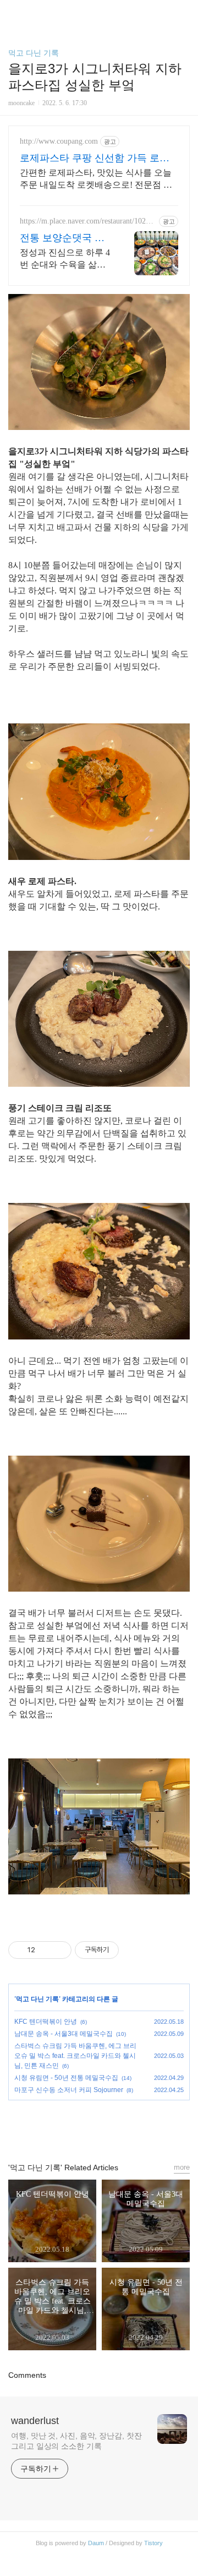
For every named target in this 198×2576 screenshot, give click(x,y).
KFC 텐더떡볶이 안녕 (46, 2022)
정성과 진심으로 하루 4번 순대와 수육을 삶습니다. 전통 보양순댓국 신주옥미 (65, 259)
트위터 (124, 2126)
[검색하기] (184, 12)
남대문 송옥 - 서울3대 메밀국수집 (64, 2034)
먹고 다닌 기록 (34, 53)
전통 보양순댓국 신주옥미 (62, 238)
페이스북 (74, 2126)
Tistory (153, 2543)
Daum (96, 2543)
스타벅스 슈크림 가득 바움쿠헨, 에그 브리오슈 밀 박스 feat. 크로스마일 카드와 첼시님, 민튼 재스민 (75, 2056)
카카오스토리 (99, 2126)
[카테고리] (13, 12)
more (182, 2167)
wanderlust (35, 2421)
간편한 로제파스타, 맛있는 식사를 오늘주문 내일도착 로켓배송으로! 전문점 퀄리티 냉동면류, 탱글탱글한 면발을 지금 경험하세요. (96, 179)
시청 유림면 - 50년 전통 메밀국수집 (66, 2078)
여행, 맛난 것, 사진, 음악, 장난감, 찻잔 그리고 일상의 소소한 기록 (76, 2441)
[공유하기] (45, 1950)
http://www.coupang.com (59, 141)
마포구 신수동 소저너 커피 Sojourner (69, 2090)
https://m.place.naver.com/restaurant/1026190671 (87, 221)
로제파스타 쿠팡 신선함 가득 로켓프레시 (95, 159)
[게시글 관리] (59, 1950)
